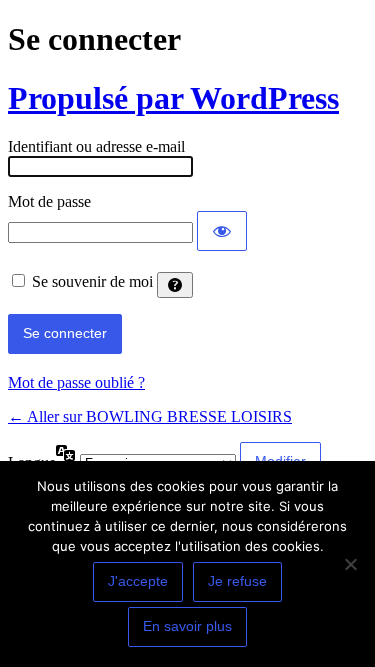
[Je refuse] (350, 564)
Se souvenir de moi (92, 281)
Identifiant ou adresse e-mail (96, 146)
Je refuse (237, 581)
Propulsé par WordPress (173, 98)
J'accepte (138, 581)
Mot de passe (49, 201)
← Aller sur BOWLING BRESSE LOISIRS (150, 416)
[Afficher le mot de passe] (222, 231)
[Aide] (175, 285)
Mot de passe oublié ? (76, 382)
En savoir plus (187, 626)
